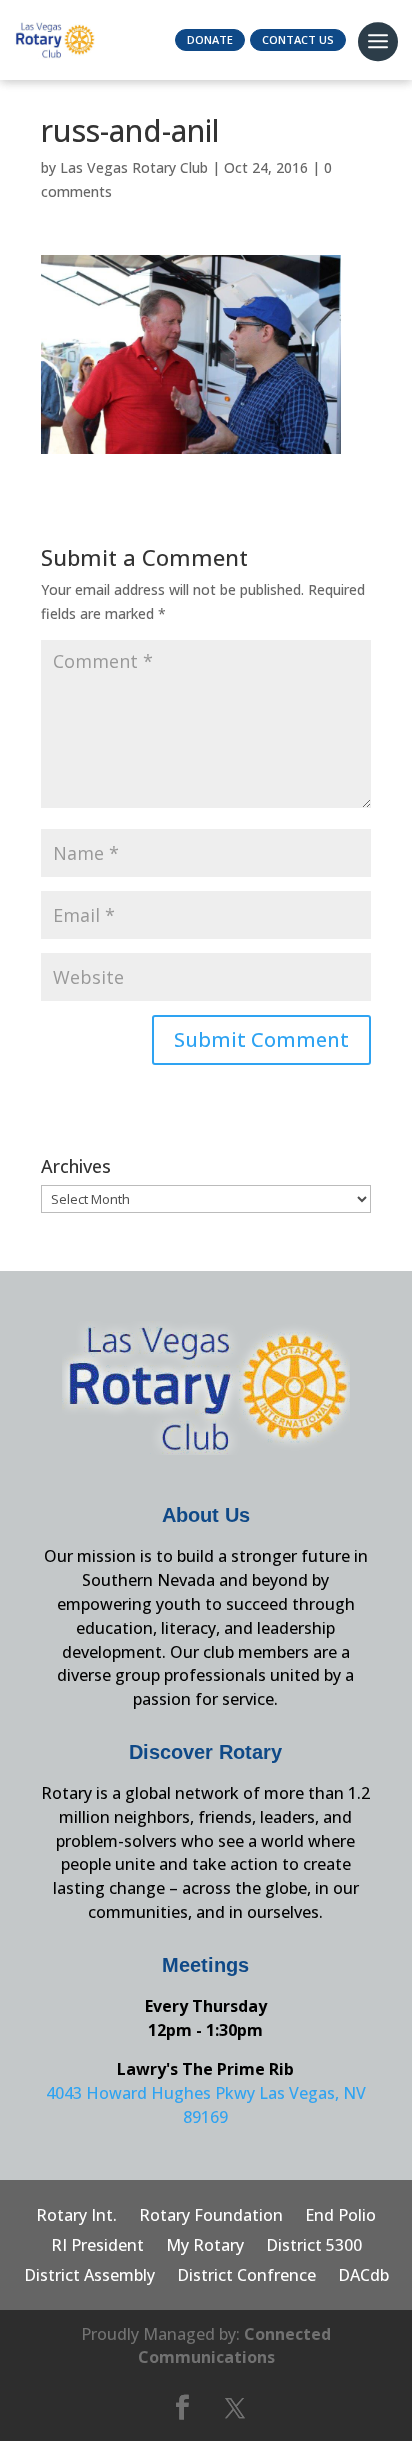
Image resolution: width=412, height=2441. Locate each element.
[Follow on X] (235, 2408)
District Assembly (89, 2277)
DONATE (210, 39)
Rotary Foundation (211, 2217)
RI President (97, 2247)
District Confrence (246, 2277)
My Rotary (205, 2247)
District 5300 (314, 2247)
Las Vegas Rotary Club (134, 167)
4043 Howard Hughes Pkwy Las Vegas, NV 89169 (206, 2105)
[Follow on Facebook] (182, 2408)
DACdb (363, 2277)
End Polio (340, 2217)
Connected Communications (235, 2346)
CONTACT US (298, 39)
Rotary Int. (76, 2217)
